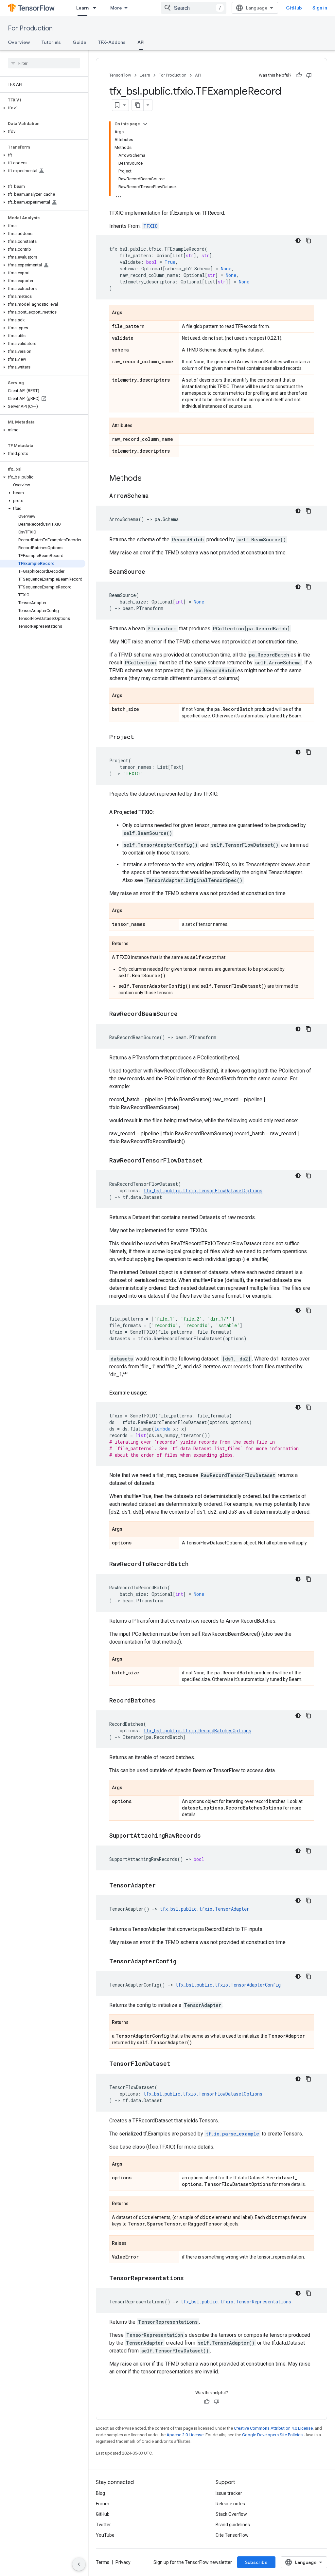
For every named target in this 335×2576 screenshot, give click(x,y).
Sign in (320, 8)
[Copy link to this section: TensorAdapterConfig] (183, 1962)
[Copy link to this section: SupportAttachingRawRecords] (207, 1836)
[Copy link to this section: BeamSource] (152, 572)
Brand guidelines (233, 2525)
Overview (19, 42)
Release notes (230, 2504)
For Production (30, 28)
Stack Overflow (231, 2514)
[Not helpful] (309, 75)
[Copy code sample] (309, 241)
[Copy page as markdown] (138, 105)
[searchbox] (44, 63)
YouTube (105, 2535)
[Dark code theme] (298, 241)
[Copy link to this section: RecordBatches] (162, 1701)
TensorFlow (120, 75)
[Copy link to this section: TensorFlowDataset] (177, 2064)
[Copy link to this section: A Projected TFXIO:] (161, 812)
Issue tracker (229, 2493)
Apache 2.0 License (185, 2435)
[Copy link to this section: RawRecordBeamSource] (184, 1014)
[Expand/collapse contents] (145, 124)
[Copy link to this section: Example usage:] (154, 1393)
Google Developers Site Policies (272, 2435)
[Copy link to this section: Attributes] (139, 426)
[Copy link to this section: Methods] (148, 479)
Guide (79, 42)
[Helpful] (299, 75)
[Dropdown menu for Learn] (97, 8)
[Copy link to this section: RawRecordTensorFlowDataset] (209, 1161)
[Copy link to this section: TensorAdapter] (162, 1886)
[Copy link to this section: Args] (129, 313)
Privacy (123, 2562)
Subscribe (256, 2562)
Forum (103, 2504)
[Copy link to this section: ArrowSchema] (155, 496)
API (141, 42)
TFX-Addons (112, 42)
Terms (103, 2562)
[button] (43, 108)
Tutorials (51, 42)
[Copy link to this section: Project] (141, 737)
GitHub (294, 8)
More (116, 8)
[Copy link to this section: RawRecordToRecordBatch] (195, 1564)
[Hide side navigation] (79, 2564)
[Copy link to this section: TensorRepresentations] (190, 2279)
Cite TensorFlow (232, 2535)
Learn (82, 8)
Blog (100, 2493)
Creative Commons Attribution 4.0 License (273, 2428)
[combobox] (194, 8)
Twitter (103, 2525)
